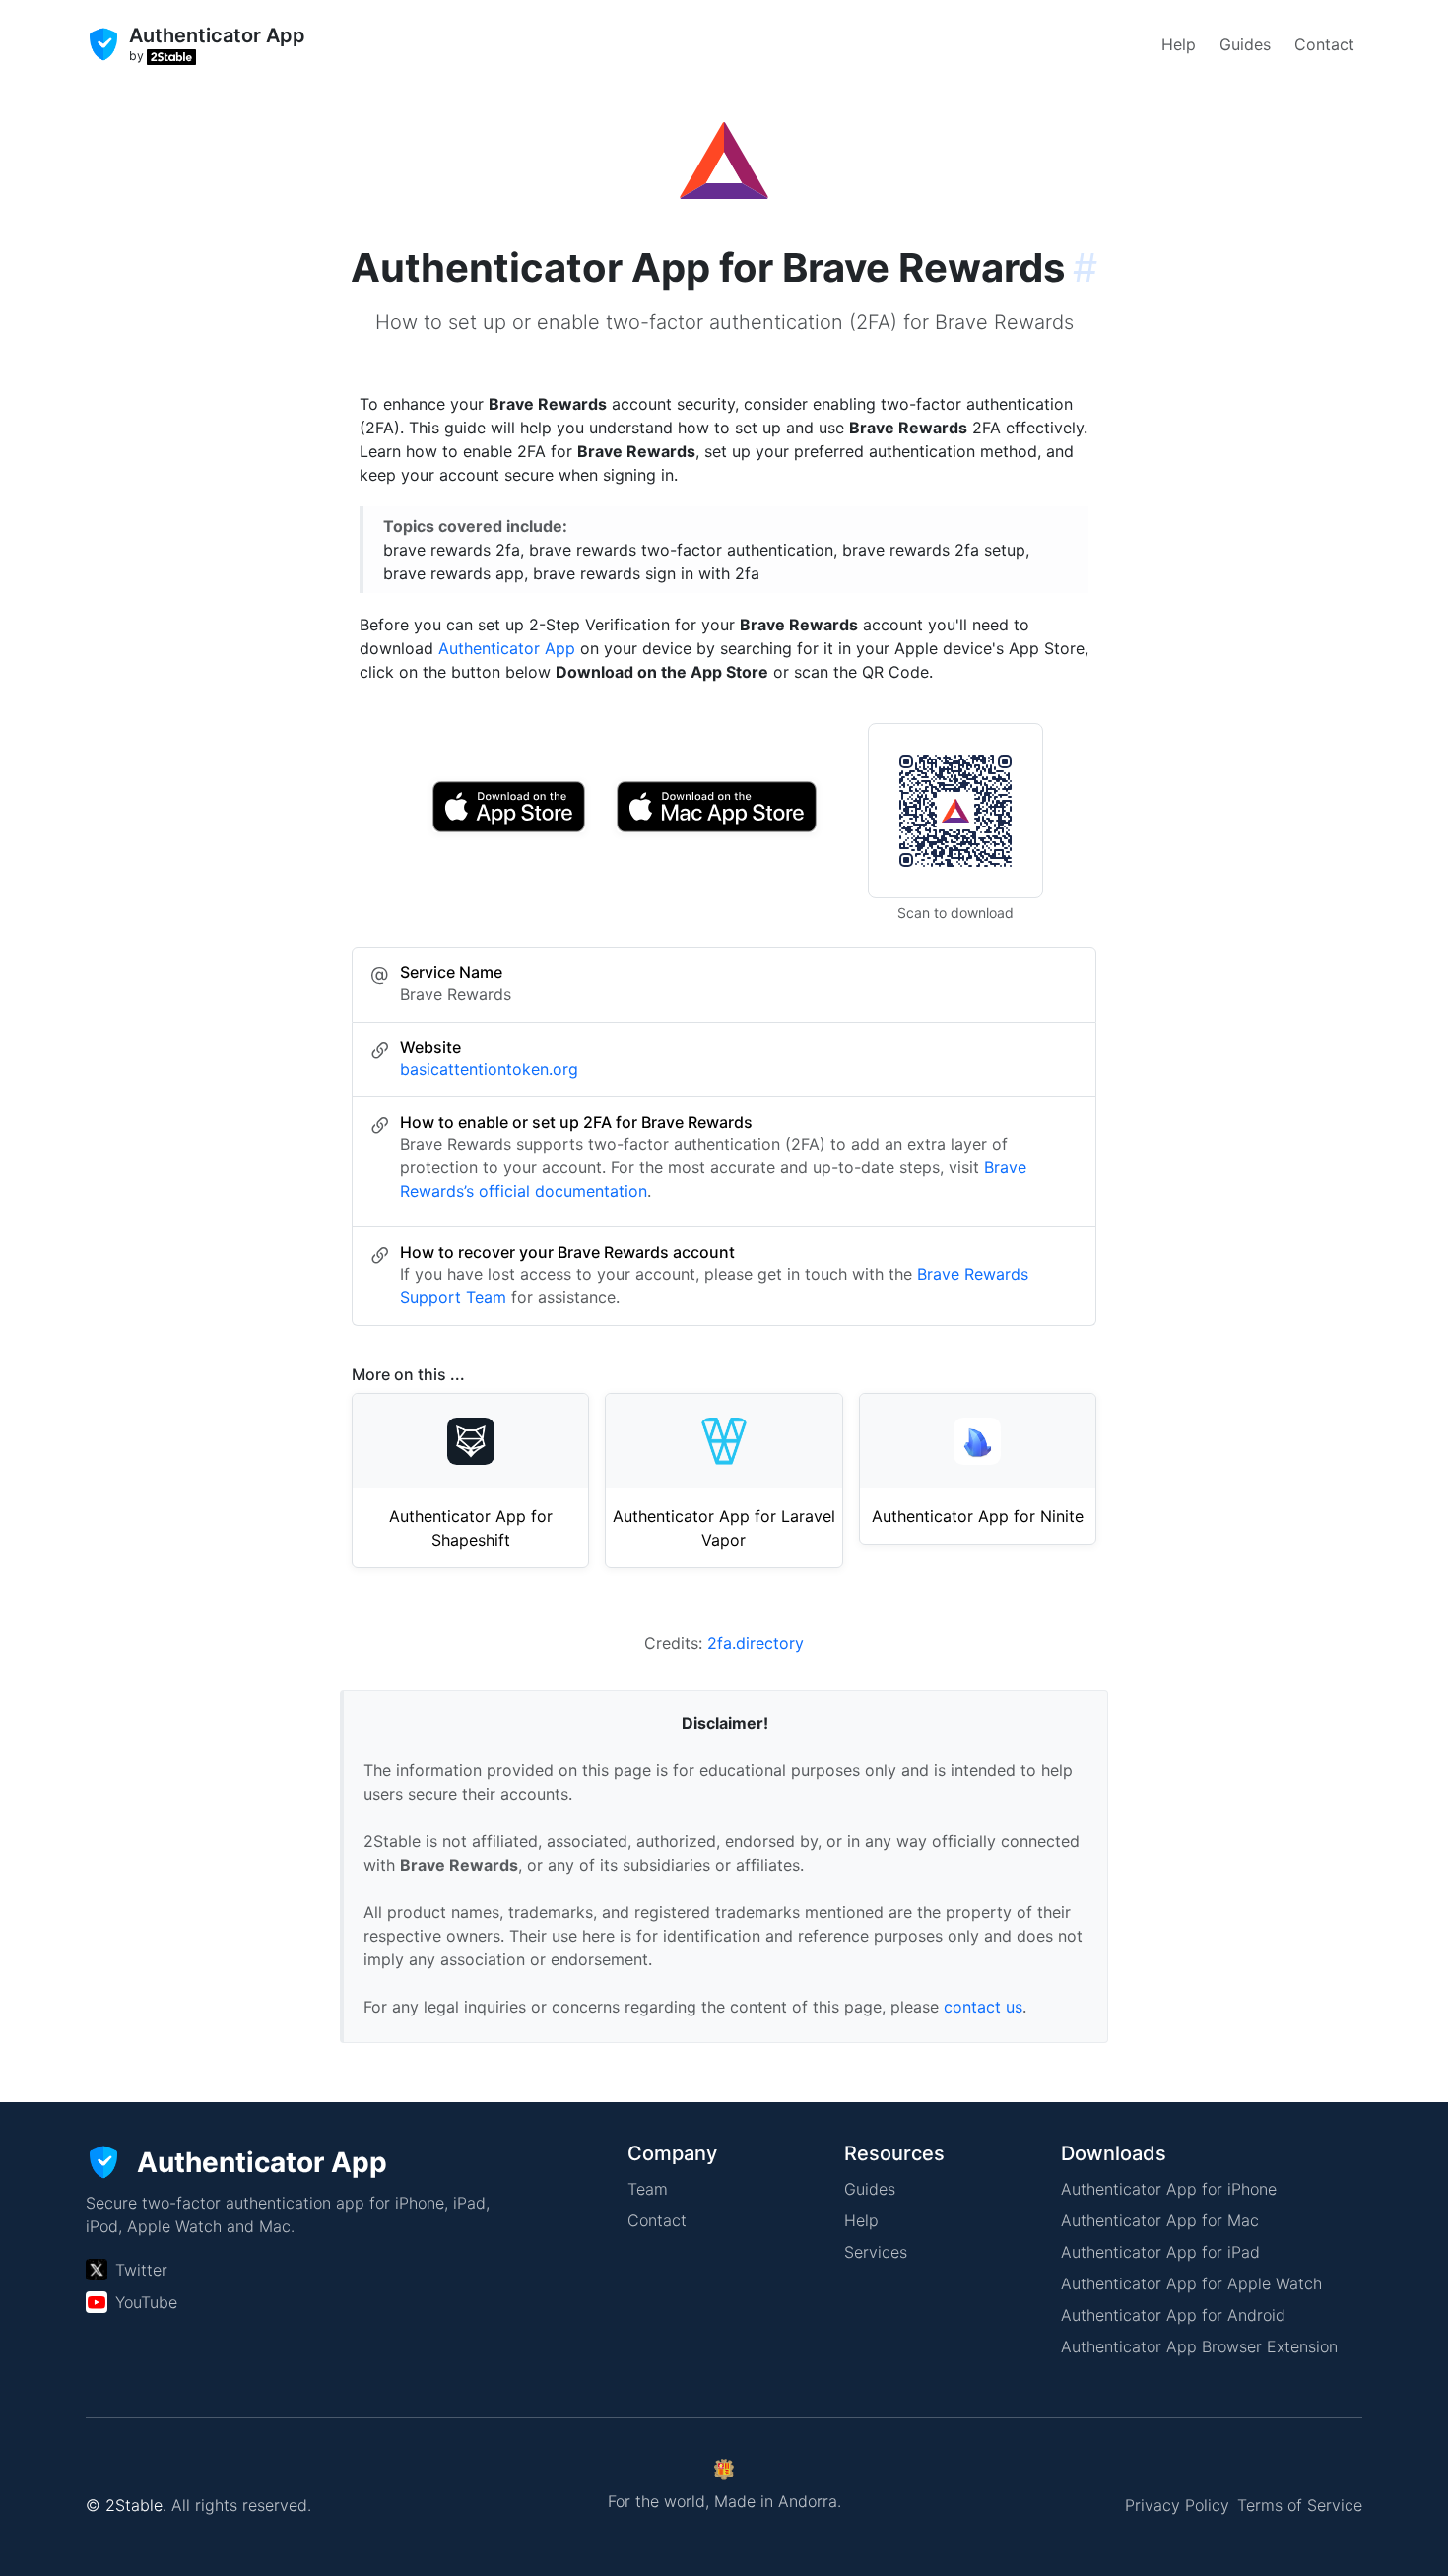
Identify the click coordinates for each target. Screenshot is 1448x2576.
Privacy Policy (1177, 2505)
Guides (1245, 44)
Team (648, 2189)
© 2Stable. (126, 2505)
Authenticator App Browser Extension (1199, 2346)
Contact (1324, 44)
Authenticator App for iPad (1160, 2252)
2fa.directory (756, 1643)
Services (876, 2252)
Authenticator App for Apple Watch (1191, 2283)
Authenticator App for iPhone (1169, 2189)
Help (1179, 44)
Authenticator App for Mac (1160, 2220)
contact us (983, 2007)
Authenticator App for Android (1173, 2315)
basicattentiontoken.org (489, 1069)
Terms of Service (1300, 2505)
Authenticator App (507, 648)
